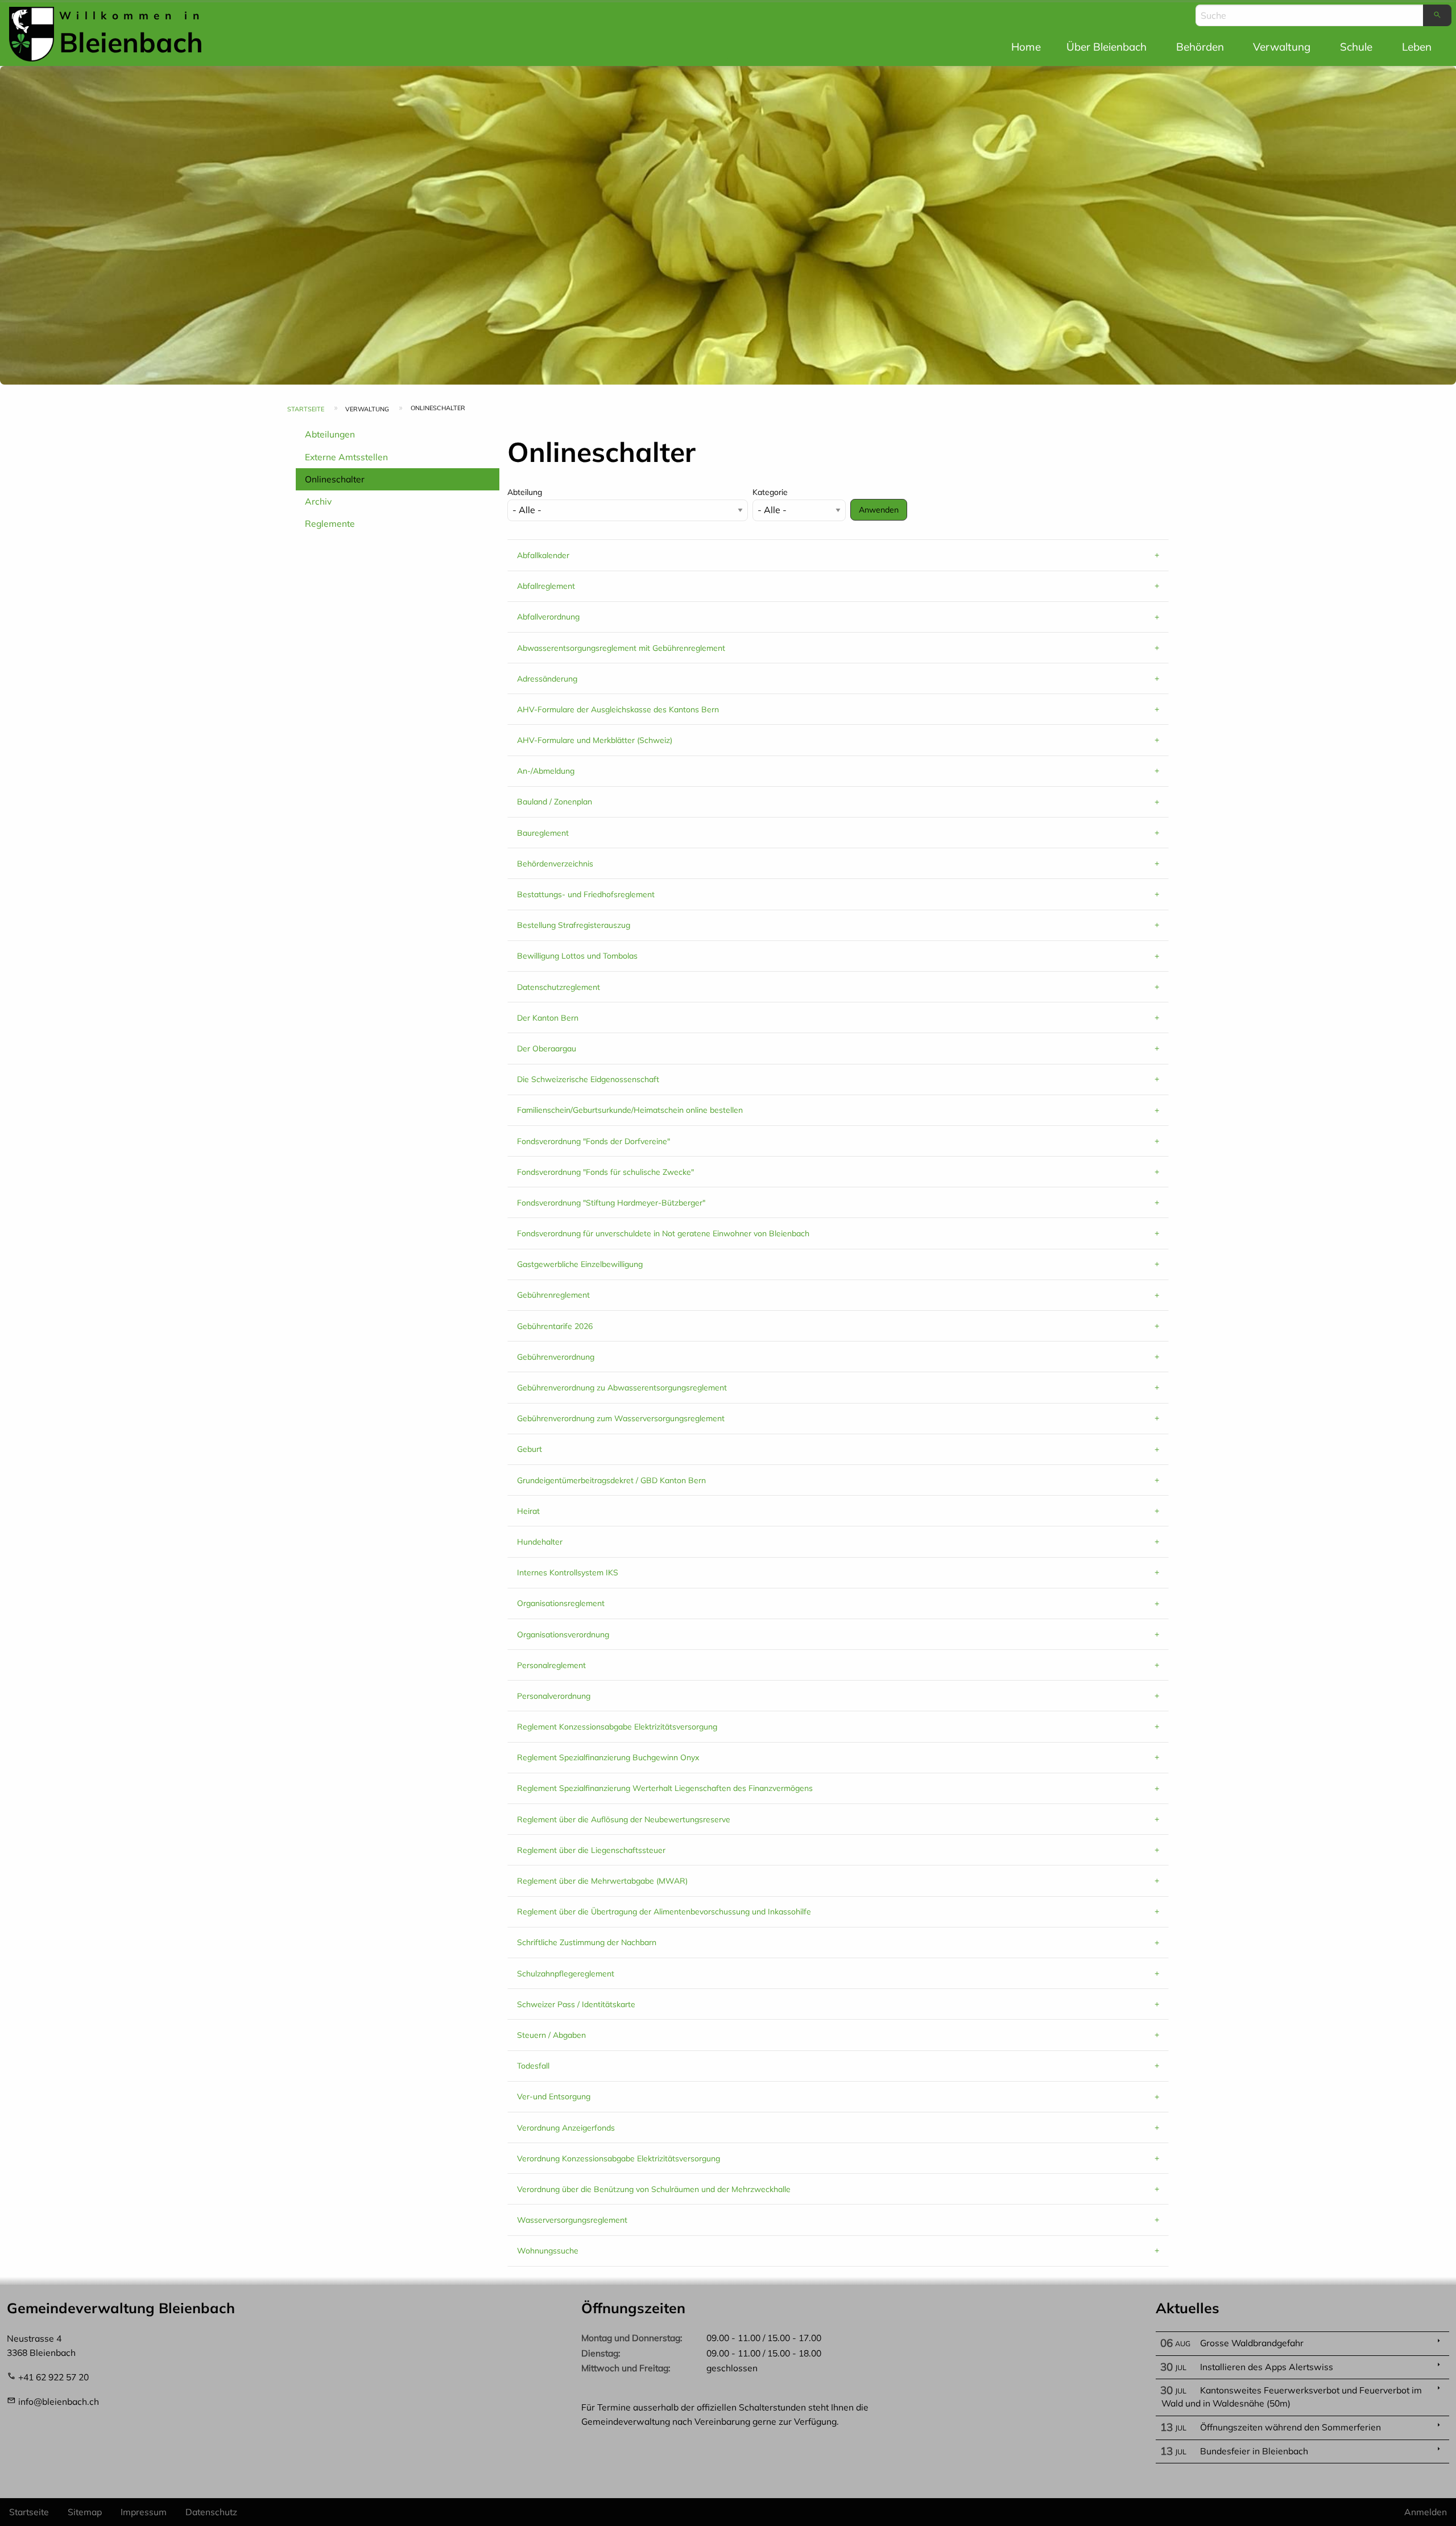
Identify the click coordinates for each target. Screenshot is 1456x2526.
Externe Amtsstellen (346, 457)
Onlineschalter (335, 479)
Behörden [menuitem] (1200, 47)
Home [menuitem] (1026, 47)
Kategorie (770, 492)
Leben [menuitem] (1417, 47)
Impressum (144, 2512)
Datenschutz (211, 2512)
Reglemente (330, 523)
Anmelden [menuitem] (1426, 2512)
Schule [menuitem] (1356, 47)
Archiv (318, 501)
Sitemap (85, 2512)
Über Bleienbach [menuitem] (1107, 47)
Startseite (306, 409)
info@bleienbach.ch (59, 2401)
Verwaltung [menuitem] (1282, 47)
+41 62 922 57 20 (53, 2377)
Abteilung (525, 492)
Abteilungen (330, 434)
